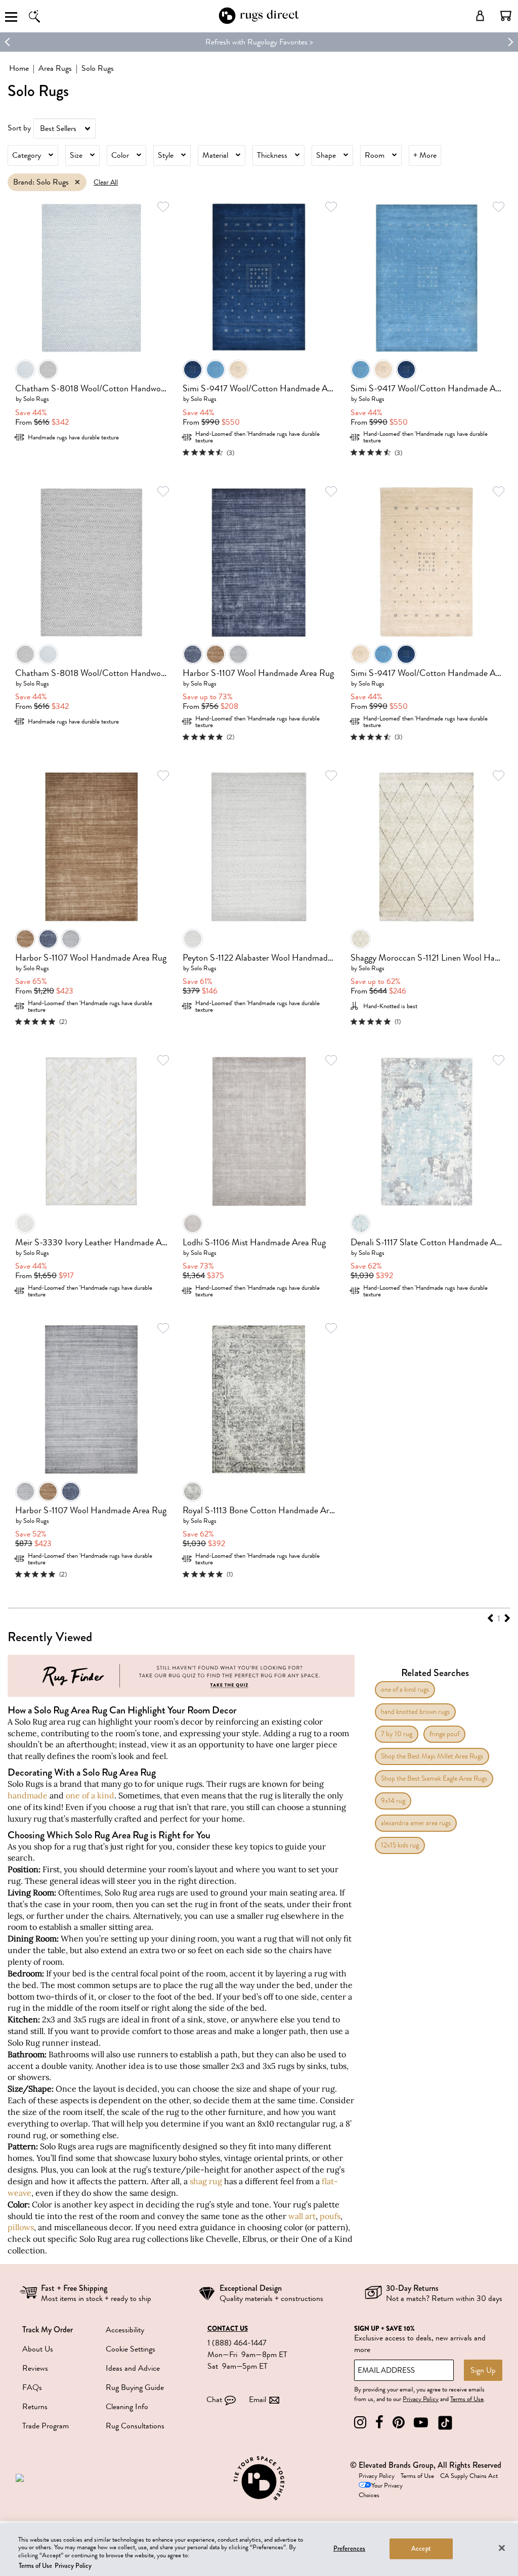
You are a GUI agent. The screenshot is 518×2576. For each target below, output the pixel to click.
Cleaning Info (127, 2407)
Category (27, 155)
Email (257, 2400)
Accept (421, 2549)
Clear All (106, 182)
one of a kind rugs (405, 1689)
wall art (302, 2216)
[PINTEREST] (399, 2423)
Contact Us (228, 2329)
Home (19, 68)
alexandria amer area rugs (416, 1823)
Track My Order (48, 2330)
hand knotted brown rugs (415, 1712)
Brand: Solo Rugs (41, 182)
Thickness (272, 155)
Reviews (35, 2368)
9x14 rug (393, 1801)
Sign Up (483, 2370)
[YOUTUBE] (421, 2423)
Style (166, 155)
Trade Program (46, 2426)
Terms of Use (467, 2399)
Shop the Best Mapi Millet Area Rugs (432, 1756)
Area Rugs (55, 68)
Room (375, 155)
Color (120, 155)
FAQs (32, 2387)
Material (215, 155)
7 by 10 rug (397, 1734)
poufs (330, 2216)
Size (76, 155)
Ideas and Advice (133, 2368)
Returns (35, 2407)
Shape (326, 155)
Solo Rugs (36, 399)
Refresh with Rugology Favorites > (259, 42)
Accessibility (125, 2330)
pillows (21, 2227)
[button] (506, 16)
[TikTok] (445, 2423)
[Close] (502, 2548)
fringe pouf (444, 1734)
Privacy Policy (421, 2399)
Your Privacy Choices (381, 2490)
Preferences (349, 2549)
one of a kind (90, 1795)
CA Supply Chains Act (469, 2476)
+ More (425, 155)
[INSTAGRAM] (360, 2423)
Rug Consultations (135, 2426)
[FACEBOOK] (379, 2423)
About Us (38, 2349)
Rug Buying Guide (135, 2387)
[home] (259, 22)
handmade (28, 1795)
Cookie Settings (131, 2349)
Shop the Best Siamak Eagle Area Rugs (434, 1778)
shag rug (206, 2181)
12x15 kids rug (400, 1845)
